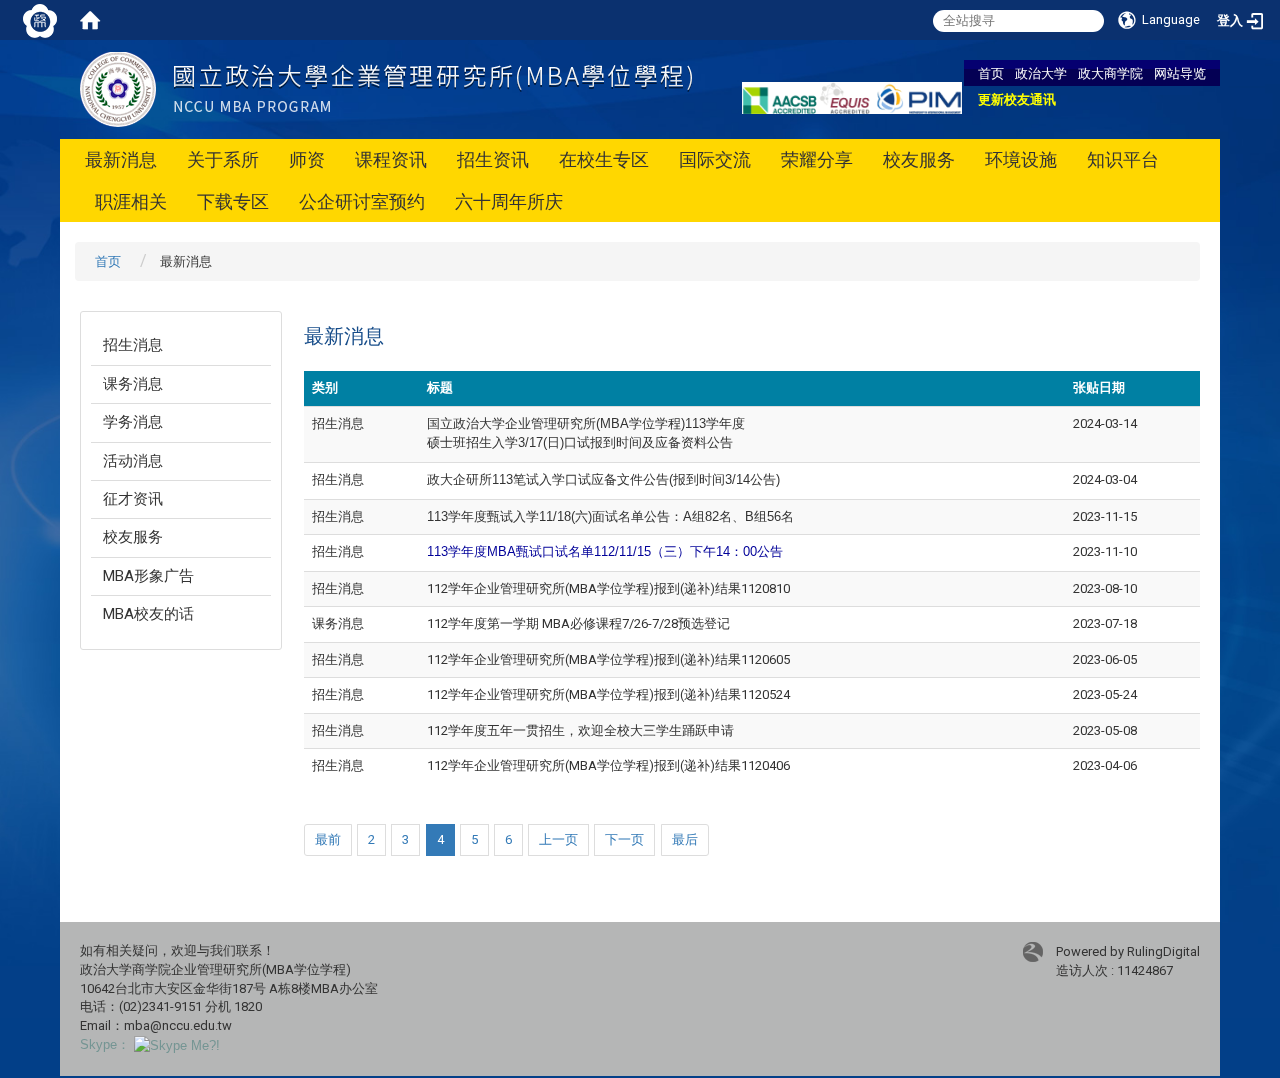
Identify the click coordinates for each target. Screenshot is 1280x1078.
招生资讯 (493, 159)
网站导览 (1180, 73)
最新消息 (121, 159)
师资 (307, 159)
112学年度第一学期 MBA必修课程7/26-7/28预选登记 (578, 623)
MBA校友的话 (148, 614)
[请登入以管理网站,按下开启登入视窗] (40, 20)
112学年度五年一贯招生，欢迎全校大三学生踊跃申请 (580, 730)
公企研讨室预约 (362, 201)
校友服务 (919, 159)
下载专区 (233, 201)
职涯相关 (131, 201)
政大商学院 (1110, 73)
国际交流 (715, 159)
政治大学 (1041, 73)
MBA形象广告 (148, 576)
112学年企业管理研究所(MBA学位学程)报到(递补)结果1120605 (608, 659)
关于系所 (223, 159)
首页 (991, 73)
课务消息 (133, 384)
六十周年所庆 (509, 201)
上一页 (558, 839)
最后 (685, 839)
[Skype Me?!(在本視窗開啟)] (177, 1044)
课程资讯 (391, 159)
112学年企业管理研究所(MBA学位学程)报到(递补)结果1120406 (608, 765)
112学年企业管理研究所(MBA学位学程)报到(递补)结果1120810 (608, 588)
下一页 (624, 839)
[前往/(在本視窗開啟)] (386, 88)
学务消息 (133, 422)
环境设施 (1021, 159)
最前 (328, 839)
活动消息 (133, 461)
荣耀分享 (817, 159)
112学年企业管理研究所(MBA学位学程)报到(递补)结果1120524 (608, 694)
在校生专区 (604, 159)
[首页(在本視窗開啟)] (90, 20)
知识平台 (1123, 159)
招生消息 (133, 345)
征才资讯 (133, 499)
